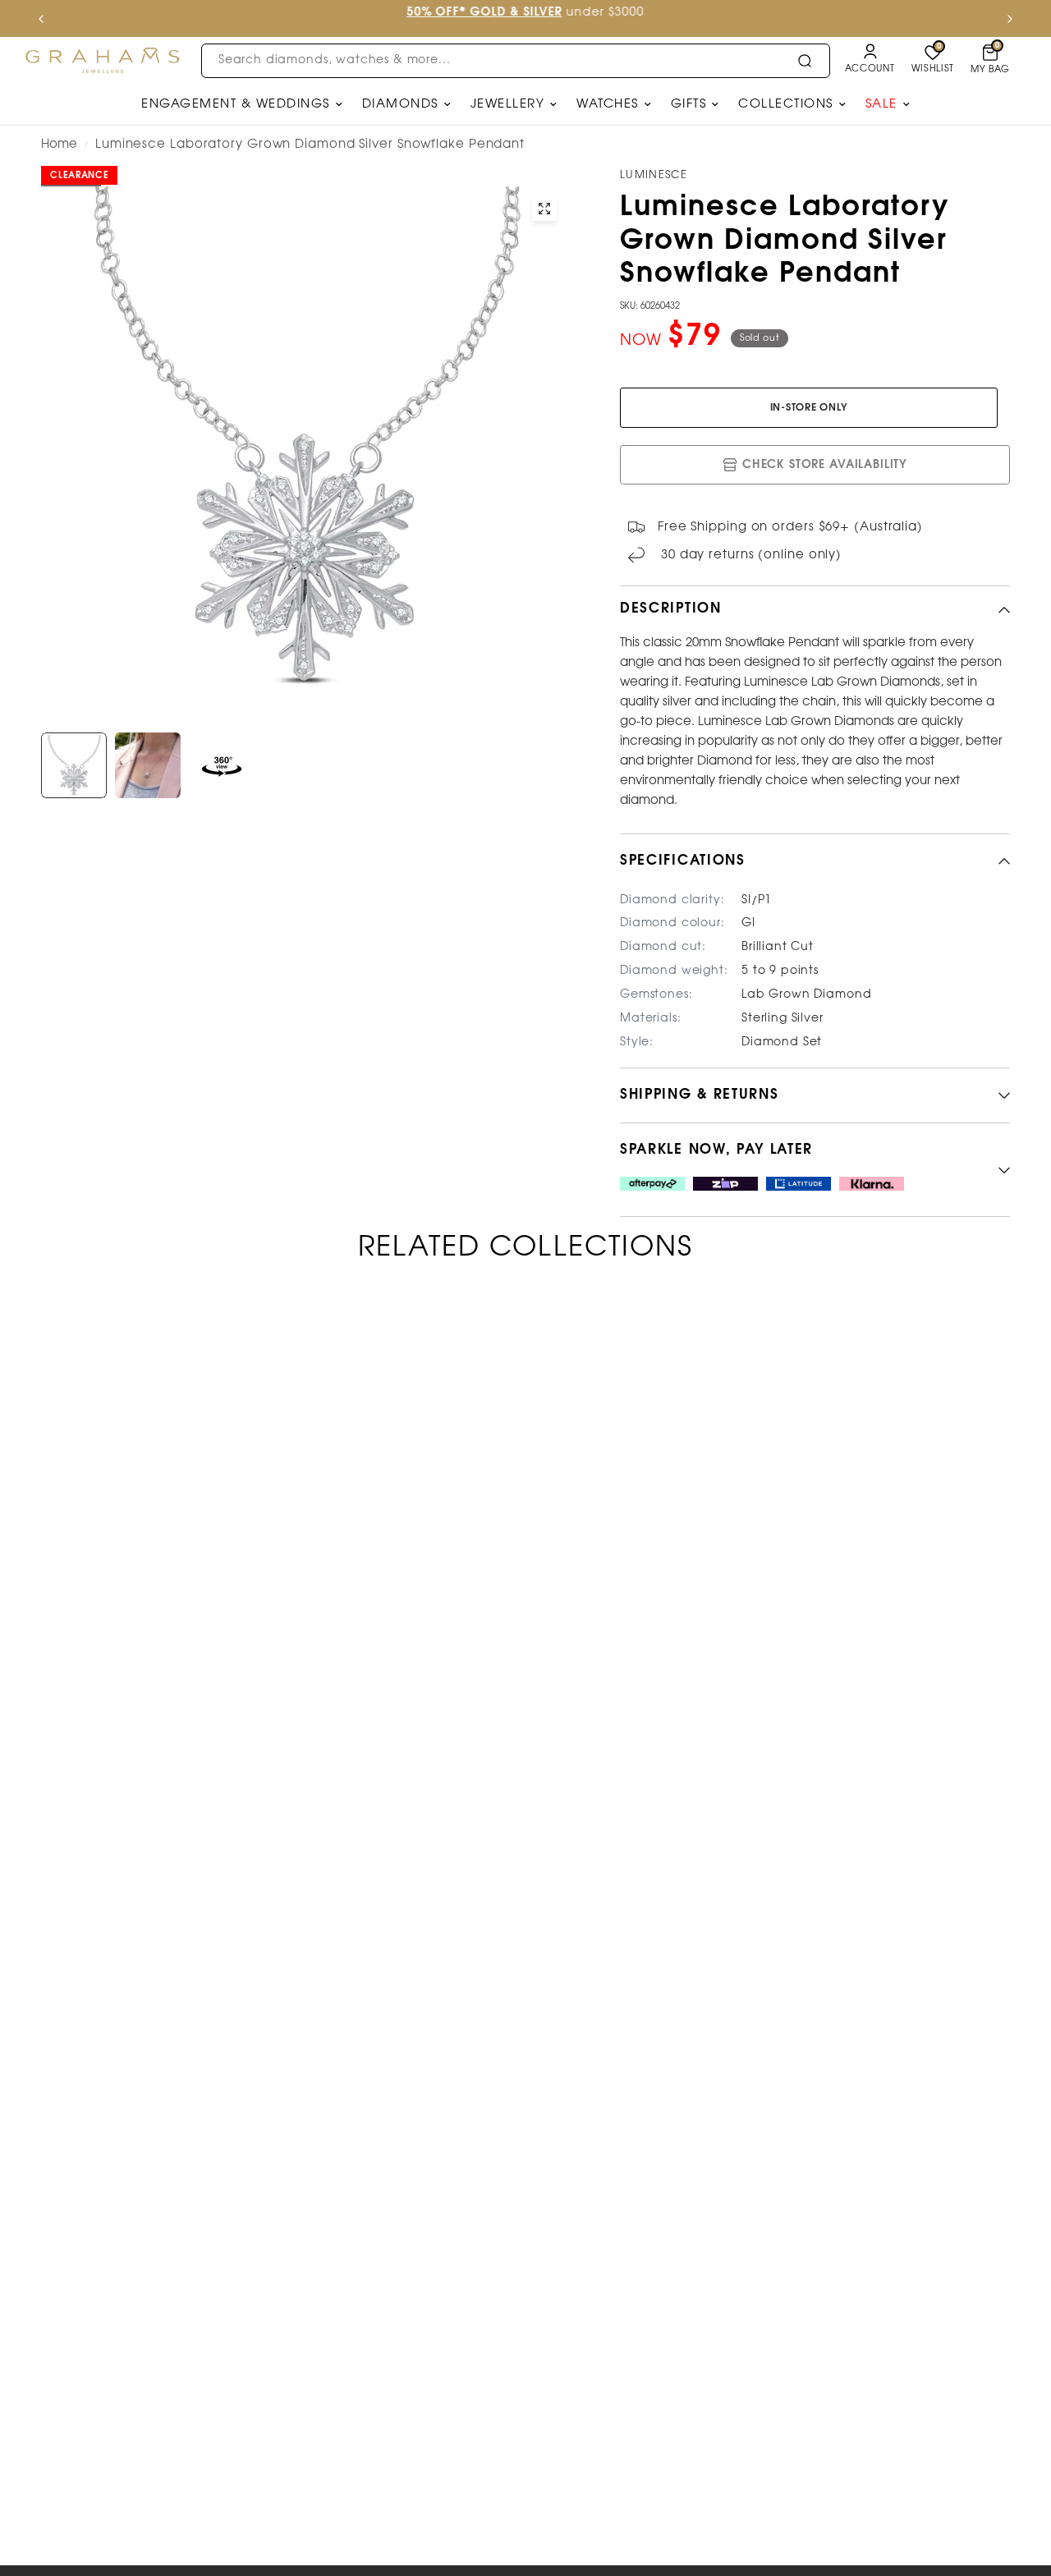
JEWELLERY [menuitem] (508, 104)
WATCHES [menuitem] (608, 104)
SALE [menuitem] (881, 104)
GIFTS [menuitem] (689, 104)
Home (59, 145)
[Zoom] (544, 209)
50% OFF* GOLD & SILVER (484, 13)
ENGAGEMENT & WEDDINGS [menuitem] (236, 104)
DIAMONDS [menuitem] (400, 104)
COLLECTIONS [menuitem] (786, 104)
